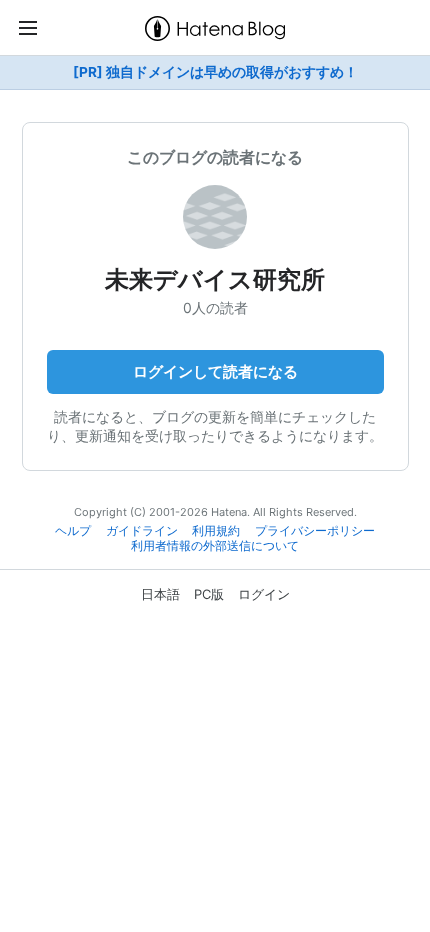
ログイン (264, 594)
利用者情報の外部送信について (215, 546)
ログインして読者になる (215, 371)
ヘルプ (73, 531)
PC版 (209, 594)
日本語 (160, 594)
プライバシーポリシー (315, 531)
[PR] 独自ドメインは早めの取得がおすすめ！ (215, 72)
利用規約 (216, 531)
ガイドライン (142, 531)
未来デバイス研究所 (215, 279)
